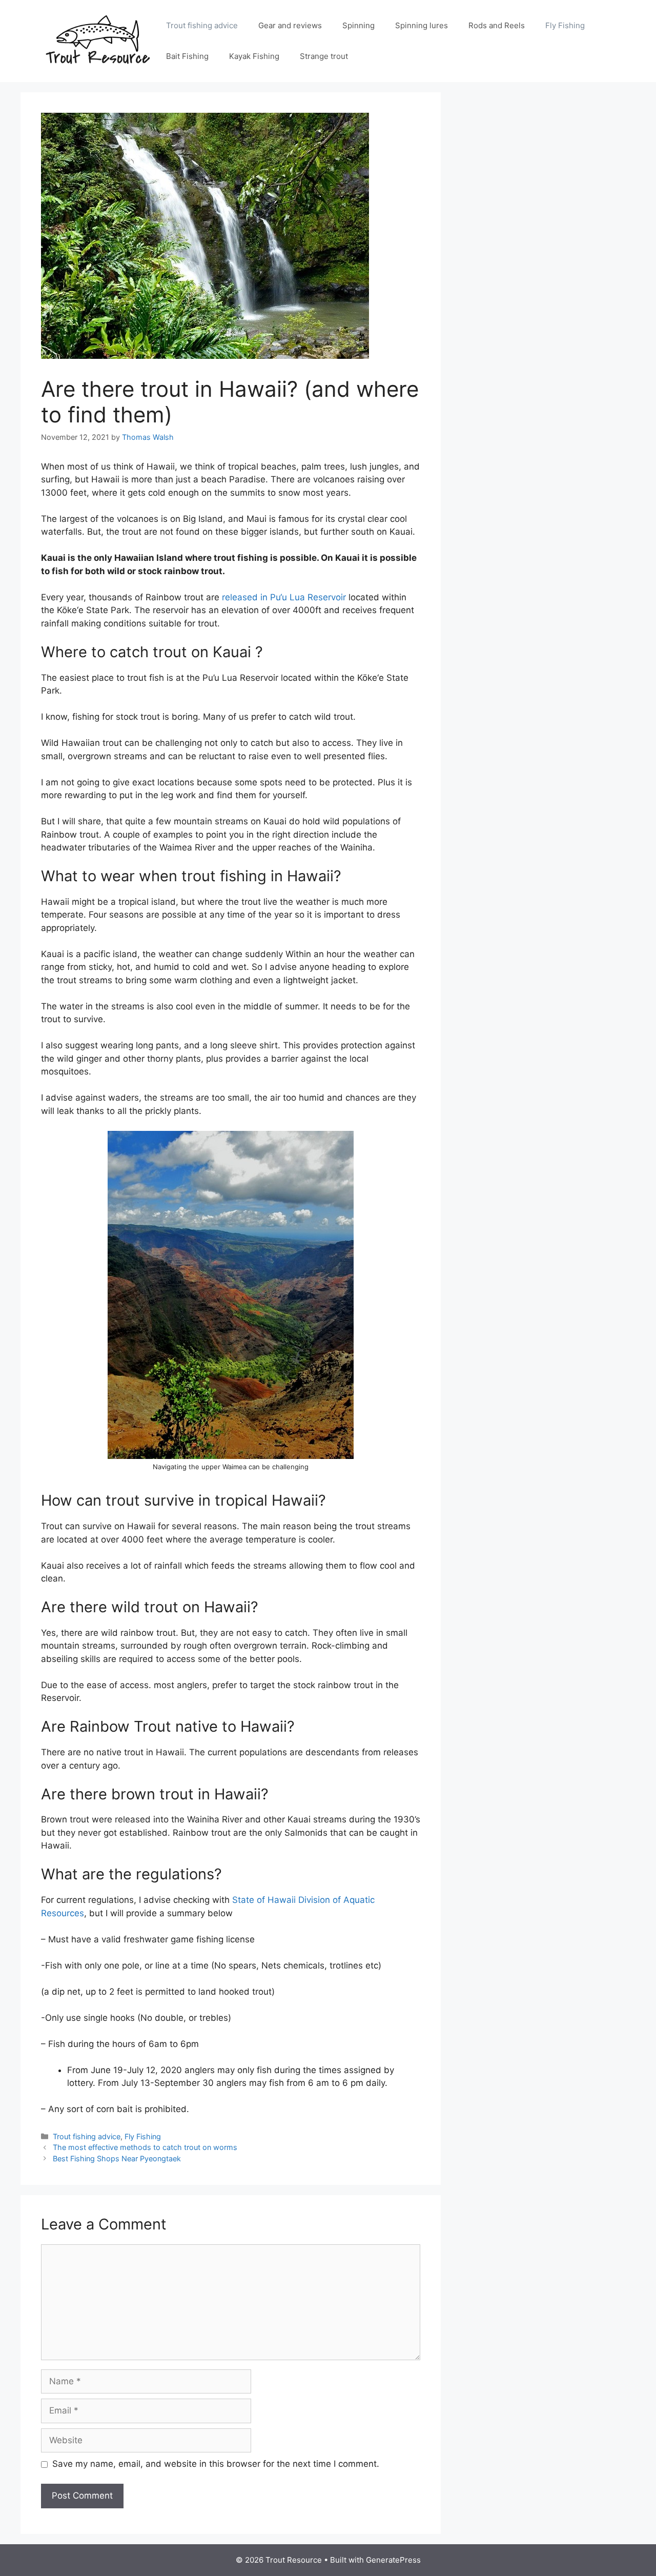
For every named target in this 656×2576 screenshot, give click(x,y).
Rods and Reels (497, 25)
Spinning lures (422, 25)
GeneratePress (393, 2560)
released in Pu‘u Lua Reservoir (284, 597)
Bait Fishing (187, 56)
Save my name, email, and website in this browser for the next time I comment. (216, 2464)
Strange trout (324, 56)
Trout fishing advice (202, 25)
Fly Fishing (565, 25)
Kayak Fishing (254, 56)
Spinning (358, 25)
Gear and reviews (290, 25)
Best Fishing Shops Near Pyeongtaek (117, 2158)
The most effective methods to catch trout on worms (145, 2147)
